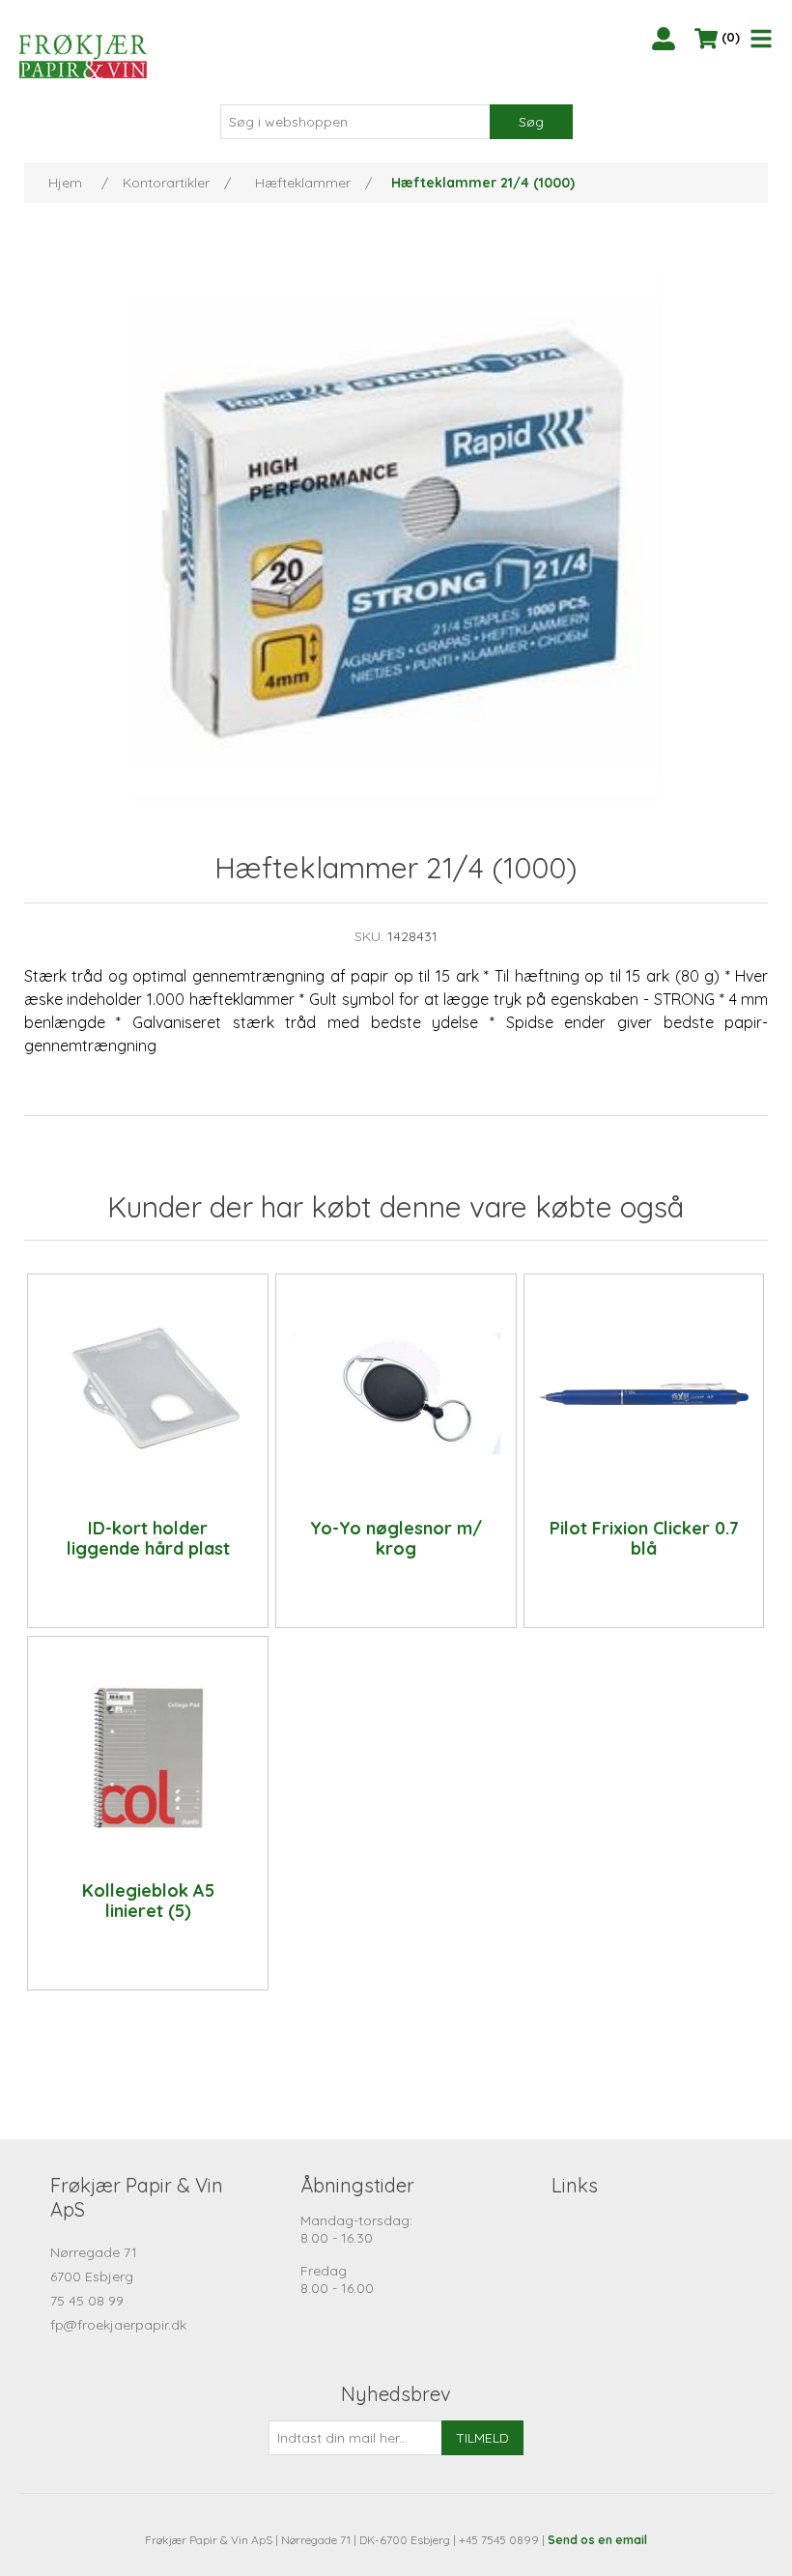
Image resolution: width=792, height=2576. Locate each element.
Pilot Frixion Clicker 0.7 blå (644, 1539)
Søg (531, 122)
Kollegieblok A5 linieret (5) (148, 1901)
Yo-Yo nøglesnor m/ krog (396, 1539)
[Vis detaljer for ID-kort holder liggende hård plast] (148, 1393)
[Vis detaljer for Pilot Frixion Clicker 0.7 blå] (644, 1393)
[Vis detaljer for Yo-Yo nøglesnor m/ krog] (396, 1393)
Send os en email (597, 2540)
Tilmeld (482, 2438)
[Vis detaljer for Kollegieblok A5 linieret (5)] (148, 1756)
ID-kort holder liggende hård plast (148, 1539)
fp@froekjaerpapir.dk (118, 2325)
